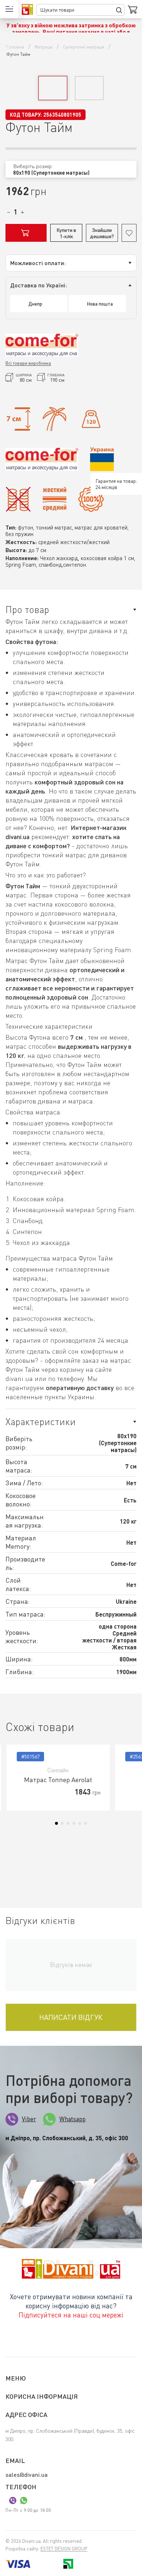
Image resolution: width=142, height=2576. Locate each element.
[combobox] (71, 169)
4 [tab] (74, 1823)
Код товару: (26, 115)
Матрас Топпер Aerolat (58, 1780)
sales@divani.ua (27, 2474)
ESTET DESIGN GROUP (64, 2549)
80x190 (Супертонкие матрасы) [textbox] (51, 173)
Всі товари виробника (28, 363)
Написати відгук (71, 2017)
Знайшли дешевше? (102, 233)
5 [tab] (80, 1823)
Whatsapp (72, 2119)
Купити (26, 233)
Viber (29, 2119)
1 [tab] (56, 1823)
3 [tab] (68, 1823)
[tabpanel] (58, 1778)
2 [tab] (62, 1823)
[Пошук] (119, 10)
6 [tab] (86, 1823)
